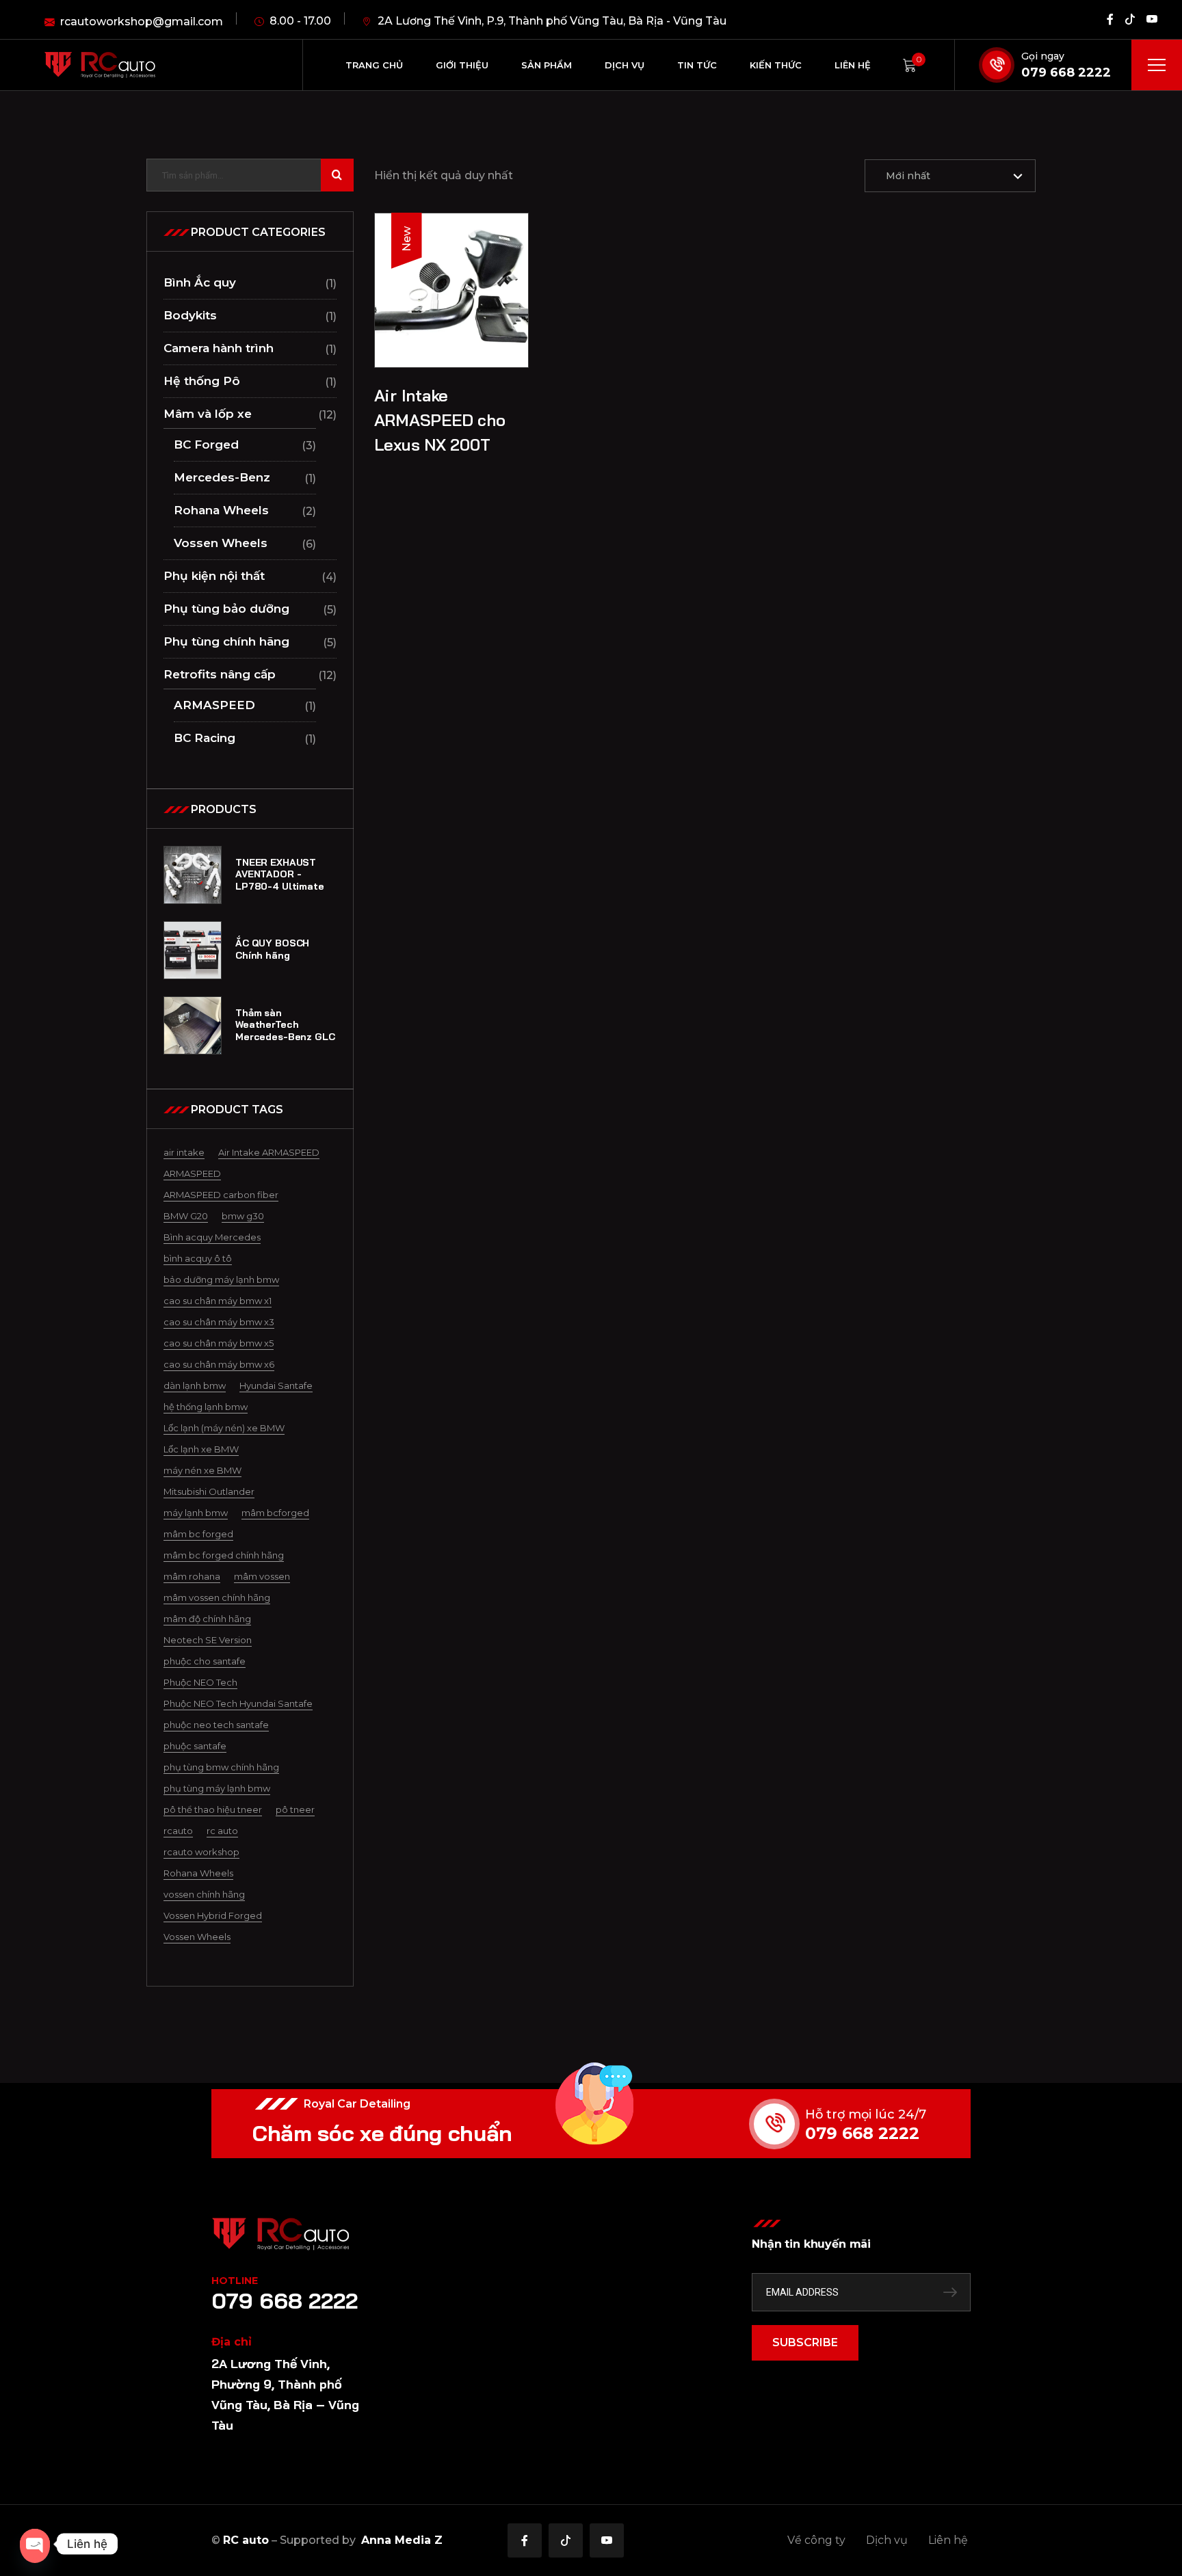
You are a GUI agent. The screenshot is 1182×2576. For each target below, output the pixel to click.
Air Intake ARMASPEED (269, 1152)
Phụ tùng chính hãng (226, 641)
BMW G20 (186, 1216)
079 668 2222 (1066, 72)
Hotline (235, 2281)
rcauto (178, 1831)
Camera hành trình (219, 348)
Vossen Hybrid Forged (213, 1915)
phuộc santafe (195, 1746)
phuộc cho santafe (205, 1661)
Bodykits (190, 315)
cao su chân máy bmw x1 (218, 1301)
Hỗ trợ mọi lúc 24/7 (866, 2114)
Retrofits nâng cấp (220, 674)
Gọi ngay (1043, 56)
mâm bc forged (198, 1534)
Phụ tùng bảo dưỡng (226, 609)
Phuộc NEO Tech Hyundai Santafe (238, 1703)
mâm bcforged (275, 1513)
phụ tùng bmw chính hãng (221, 1767)
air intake (184, 1152)
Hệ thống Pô (202, 381)
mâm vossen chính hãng (217, 1597)
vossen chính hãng (204, 1894)
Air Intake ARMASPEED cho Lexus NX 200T (440, 420)
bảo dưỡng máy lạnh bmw (221, 1279)
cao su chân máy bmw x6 (219, 1364)
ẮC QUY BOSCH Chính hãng (272, 950)
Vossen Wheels (221, 543)
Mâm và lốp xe (208, 414)
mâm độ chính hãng (207, 1619)
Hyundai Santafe (276, 1385)
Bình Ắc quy (200, 282)
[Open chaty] (35, 2544)
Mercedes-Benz (222, 477)
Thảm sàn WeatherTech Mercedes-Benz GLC (285, 1025)
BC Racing (205, 738)
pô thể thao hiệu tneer (213, 1809)
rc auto (222, 1831)
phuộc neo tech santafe (216, 1725)
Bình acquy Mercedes (212, 1237)
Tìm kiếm (337, 175)
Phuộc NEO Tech (200, 1682)
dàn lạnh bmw (195, 1385)
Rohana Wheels (221, 510)
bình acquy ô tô (198, 1258)
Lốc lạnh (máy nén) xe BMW (224, 1428)
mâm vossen (262, 1576)
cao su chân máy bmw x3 (219, 1322)
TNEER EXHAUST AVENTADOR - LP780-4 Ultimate (280, 875)
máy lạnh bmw (196, 1513)
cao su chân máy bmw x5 (219, 1343)
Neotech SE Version (208, 1640)
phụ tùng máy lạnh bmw (217, 1788)
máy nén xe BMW (202, 1470)
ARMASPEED (214, 705)
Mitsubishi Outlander (209, 1491)
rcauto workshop (201, 1852)
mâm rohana (192, 1576)
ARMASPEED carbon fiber (221, 1195)
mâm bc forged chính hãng (224, 1555)
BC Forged (206, 444)
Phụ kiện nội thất (214, 576)
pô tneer (295, 1809)
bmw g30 (243, 1216)
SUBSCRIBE (805, 2342)
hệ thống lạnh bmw (206, 1407)
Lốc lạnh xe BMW (201, 1449)
